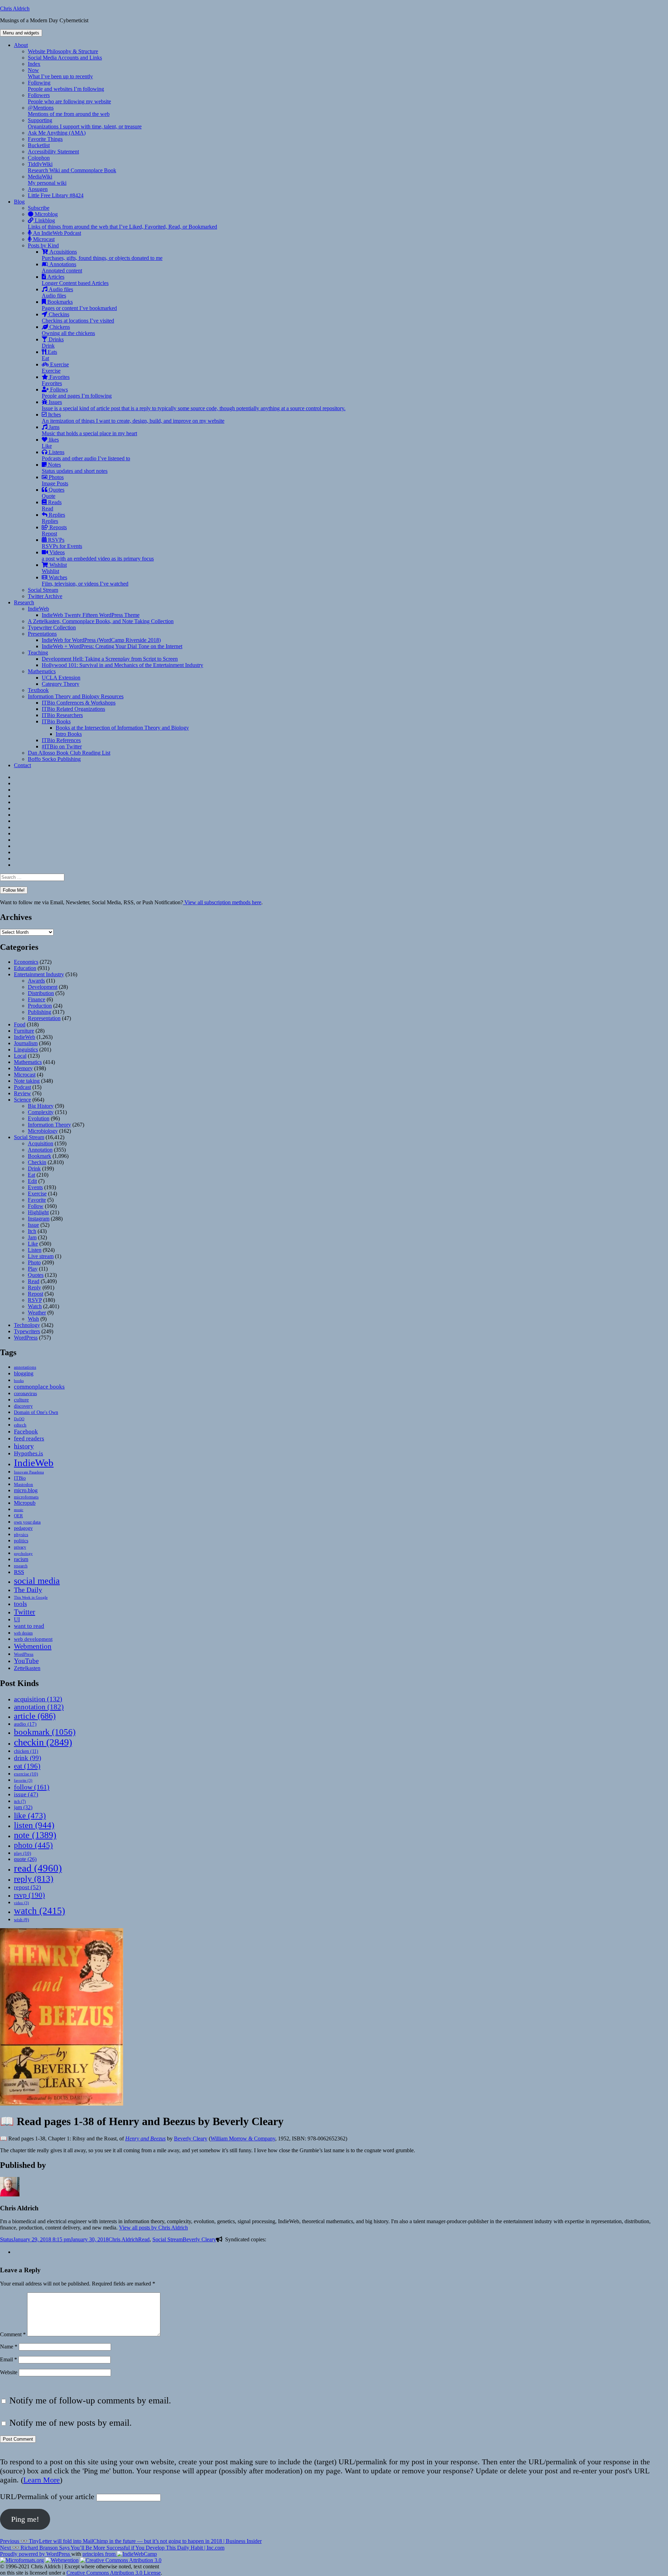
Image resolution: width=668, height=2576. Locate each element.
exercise (26, 1774)
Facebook (26, 1431)
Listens (86, 455)
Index (34, 64)
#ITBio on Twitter (62, 746)
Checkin (37, 1162)
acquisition (38, 1699)
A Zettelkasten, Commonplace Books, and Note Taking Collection (101, 621)
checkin (43, 1742)
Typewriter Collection (52, 627)
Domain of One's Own (36, 1412)
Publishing (39, 1012)
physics (21, 1535)
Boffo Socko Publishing (54, 759)
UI (17, 1619)
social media (37, 1581)
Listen (35, 1250)
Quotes (53, 493)
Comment (13, 2334)
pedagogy (23, 1528)
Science (22, 1100)
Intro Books (69, 734)
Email (9, 2359)
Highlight (38, 1212)
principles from (100, 2554)
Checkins (78, 317)
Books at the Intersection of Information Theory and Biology (122, 728)
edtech (20, 1425)
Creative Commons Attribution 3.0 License (114, 2573)
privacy (20, 1547)
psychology (23, 1554)
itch (20, 1802)
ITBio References (61, 740)
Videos (98, 555)
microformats (26, 1497)
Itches (133, 418)
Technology (27, 1325)
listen (34, 1825)
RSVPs (62, 543)
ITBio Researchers (62, 715)
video (21, 1903)
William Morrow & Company (243, 2138)
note (35, 1835)
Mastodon (23, 1484)
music (19, 1510)
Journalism (26, 1043)
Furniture (24, 1031)
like (30, 1815)
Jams (89, 430)
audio (25, 1724)
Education (25, 968)
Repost (35, 1294)
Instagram (39, 1219)
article (35, 1716)
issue (26, 1794)
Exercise (55, 368)
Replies (53, 518)
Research (24, 602)
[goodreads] (16, 2252)
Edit (32, 1181)
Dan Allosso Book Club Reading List (69, 753)
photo (33, 1845)
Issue (33, 1225)
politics (21, 1541)
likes (50, 443)
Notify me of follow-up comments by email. (90, 2400)
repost (27, 1887)
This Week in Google (31, 1597)
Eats (49, 355)
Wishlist (54, 568)
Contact (22, 765)
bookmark (45, 1732)
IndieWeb (38, 609)
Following (66, 86)
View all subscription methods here (222, 902)
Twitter (25, 1612)
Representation (44, 1018)
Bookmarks (79, 305)
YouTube (26, 1661)
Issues (194, 405)
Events (35, 1187)
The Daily (28, 1590)
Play (33, 1269)
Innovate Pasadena (29, 1472)
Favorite (37, 1200)
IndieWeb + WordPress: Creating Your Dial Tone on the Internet (112, 646)
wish (21, 1920)
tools (20, 1604)
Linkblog (122, 224)
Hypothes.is (29, 1453)
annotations (25, 1367)
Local (20, 1056)
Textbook (38, 690)
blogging (24, 1373)
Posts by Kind (43, 245)
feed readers (29, 1438)
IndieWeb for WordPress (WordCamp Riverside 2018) (101, 640)
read (38, 1868)
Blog (19, 202)
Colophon (39, 158)
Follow (36, 1206)
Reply (34, 1287)
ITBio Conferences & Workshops (79, 703)
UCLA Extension (61, 678)
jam (23, 1807)
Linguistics (26, 1050)
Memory (23, 1068)
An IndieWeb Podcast (56, 233)
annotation (39, 1707)
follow (32, 1787)
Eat (31, 1175)
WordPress (26, 1338)
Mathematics (42, 671)
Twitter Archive (45, 596)
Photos (55, 480)
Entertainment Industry (39, 974)
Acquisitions (102, 255)
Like (33, 1244)
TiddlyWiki (72, 167)
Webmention (33, 1646)
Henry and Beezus (145, 2138)
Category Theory (61, 684)
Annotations (62, 267)
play (22, 1853)
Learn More (42, 2480)
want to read (29, 1626)
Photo (34, 1262)
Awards (36, 981)
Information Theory (49, 1125)
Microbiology (43, 1131)
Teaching (38, 653)
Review (22, 1093)
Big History (41, 1106)
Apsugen (38, 189)
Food (20, 1024)
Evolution (39, 1118)
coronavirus (25, 1394)
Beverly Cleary (191, 2138)
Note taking (27, 1081)
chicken (26, 1751)
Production (40, 1006)
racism (21, 1559)
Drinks (53, 343)
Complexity (41, 1112)
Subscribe (39, 208)
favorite (23, 1780)
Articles (75, 280)
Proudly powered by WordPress (36, 2554)
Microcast (43, 239)
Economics (26, 962)
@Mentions (69, 111)
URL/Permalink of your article (47, 2497)
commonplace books (39, 1387)
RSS (19, 1572)
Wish (33, 1319)
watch (39, 1911)
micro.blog (26, 1490)
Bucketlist (39, 145)
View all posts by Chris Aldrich (153, 2228)
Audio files (57, 292)
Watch (35, 1306)
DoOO (19, 1419)
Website (9, 2372)
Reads (52, 505)
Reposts (54, 530)
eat (27, 1766)
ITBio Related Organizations (73, 709)
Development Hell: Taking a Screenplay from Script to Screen (110, 659)
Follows (77, 393)
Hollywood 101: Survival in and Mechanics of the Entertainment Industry (122, 665)
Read (34, 1281)
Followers (69, 98)
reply (34, 1879)
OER (18, 1516)
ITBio (20, 1478)
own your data (27, 1522)
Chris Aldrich (15, 9)
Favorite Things (45, 139)
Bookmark (39, 1156)
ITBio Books (56, 721)
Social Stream (43, 590)
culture (21, 1400)
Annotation (40, 1150)
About (21, 45)
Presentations (42, 634)
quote (25, 1859)
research (21, 1566)
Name (9, 2347)
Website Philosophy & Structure (63, 51)
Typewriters (27, 1331)
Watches (85, 581)
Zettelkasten (27, 1668)
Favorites (56, 380)
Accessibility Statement (53, 152)
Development (43, 987)
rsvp (29, 1895)
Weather (37, 1313)
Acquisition (41, 1143)
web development (33, 1639)
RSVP (35, 1300)
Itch (32, 1231)
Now (60, 73)
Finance (37, 999)
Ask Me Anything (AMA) (57, 133)
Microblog (46, 214)
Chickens (68, 330)
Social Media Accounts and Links (65, 58)
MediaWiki (47, 180)
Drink (34, 1168)
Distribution (41, 993)
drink (27, 1758)
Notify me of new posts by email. (71, 2423)
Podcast (22, 1087)
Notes (75, 468)
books (19, 1381)
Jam (32, 1237)
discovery (23, 1406)
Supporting (85, 123)
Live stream (41, 1256)
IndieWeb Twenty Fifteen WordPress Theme (91, 615)
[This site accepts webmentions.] (62, 2560)
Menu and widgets (21, 33)
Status (7, 2239)
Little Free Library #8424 (56, 195)
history (24, 1446)
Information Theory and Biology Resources (76, 696)
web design (23, 1633)
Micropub (25, 1503)
